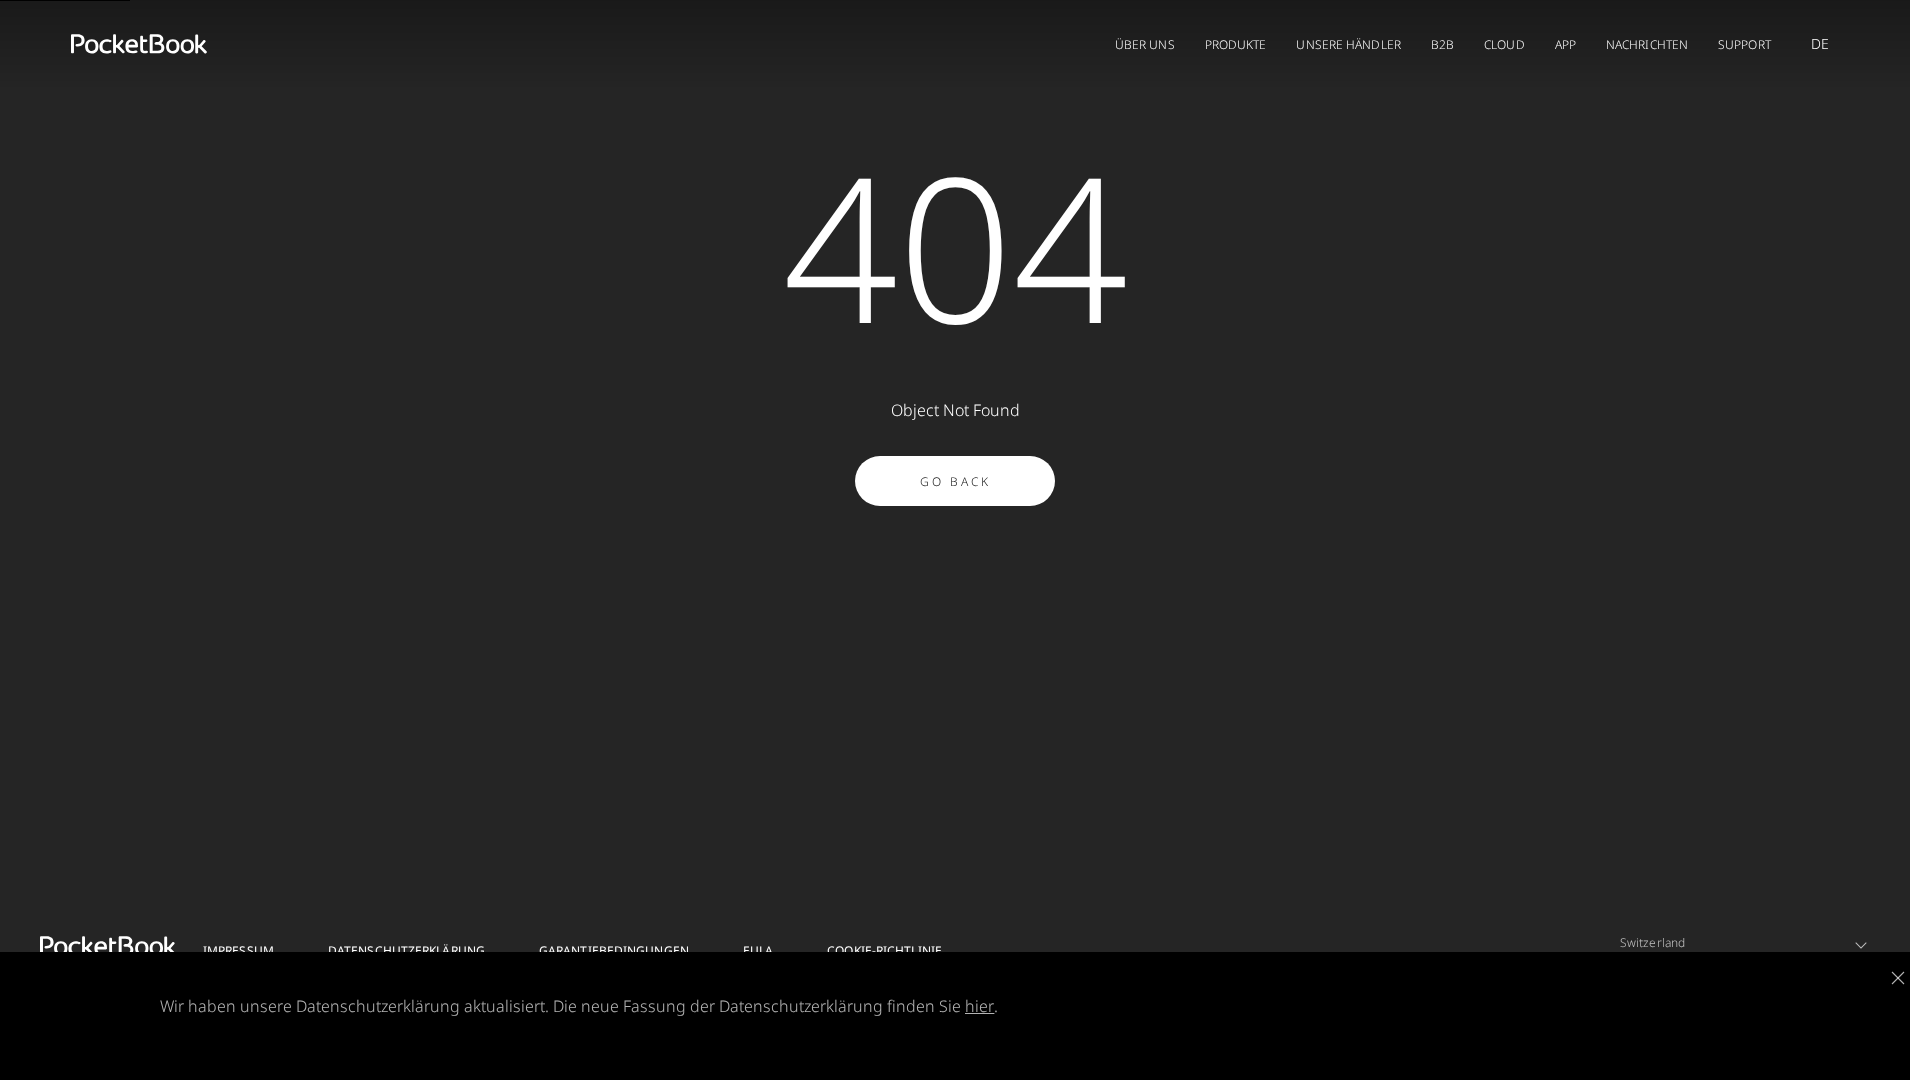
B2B (1442, 44)
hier (979, 1006)
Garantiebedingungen (614, 950)
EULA (758, 950)
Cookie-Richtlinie (884, 950)
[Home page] (139, 44)
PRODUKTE (1236, 44)
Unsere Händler (1348, 44)
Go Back (955, 481)
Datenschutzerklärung (406, 950)
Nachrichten (1647, 44)
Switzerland (1652, 942)
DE (1820, 43)
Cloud (1504, 44)
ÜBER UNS (1145, 44)
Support (1744, 44)
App (1565, 44)
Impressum (238, 950)
